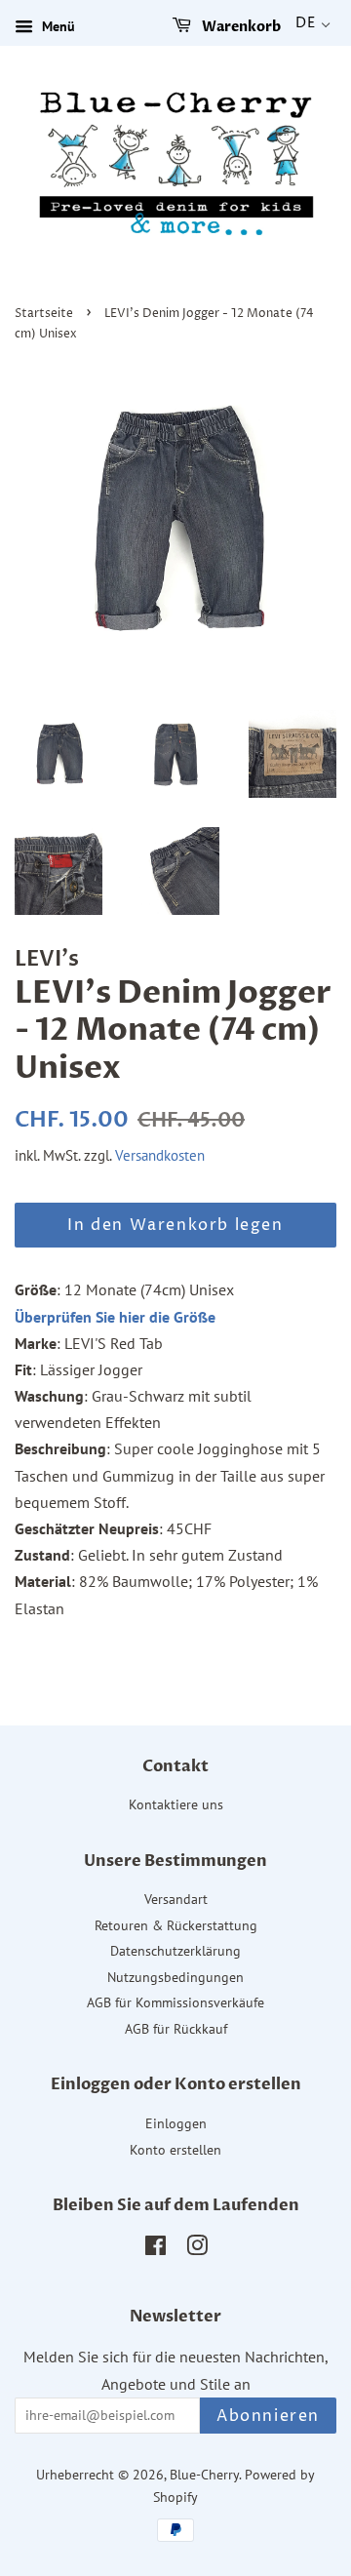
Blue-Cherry (204, 2475)
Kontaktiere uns (176, 1804)
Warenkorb (240, 27)
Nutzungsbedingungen (175, 1977)
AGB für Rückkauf (176, 2029)
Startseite (44, 314)
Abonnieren (268, 2416)
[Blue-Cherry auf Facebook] (156, 2249)
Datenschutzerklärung (175, 1951)
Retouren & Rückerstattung (176, 1925)
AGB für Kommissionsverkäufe (175, 2002)
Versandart (176, 1899)
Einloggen (176, 2123)
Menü (57, 26)
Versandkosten (160, 1155)
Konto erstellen (175, 2150)
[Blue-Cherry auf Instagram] (197, 2249)
